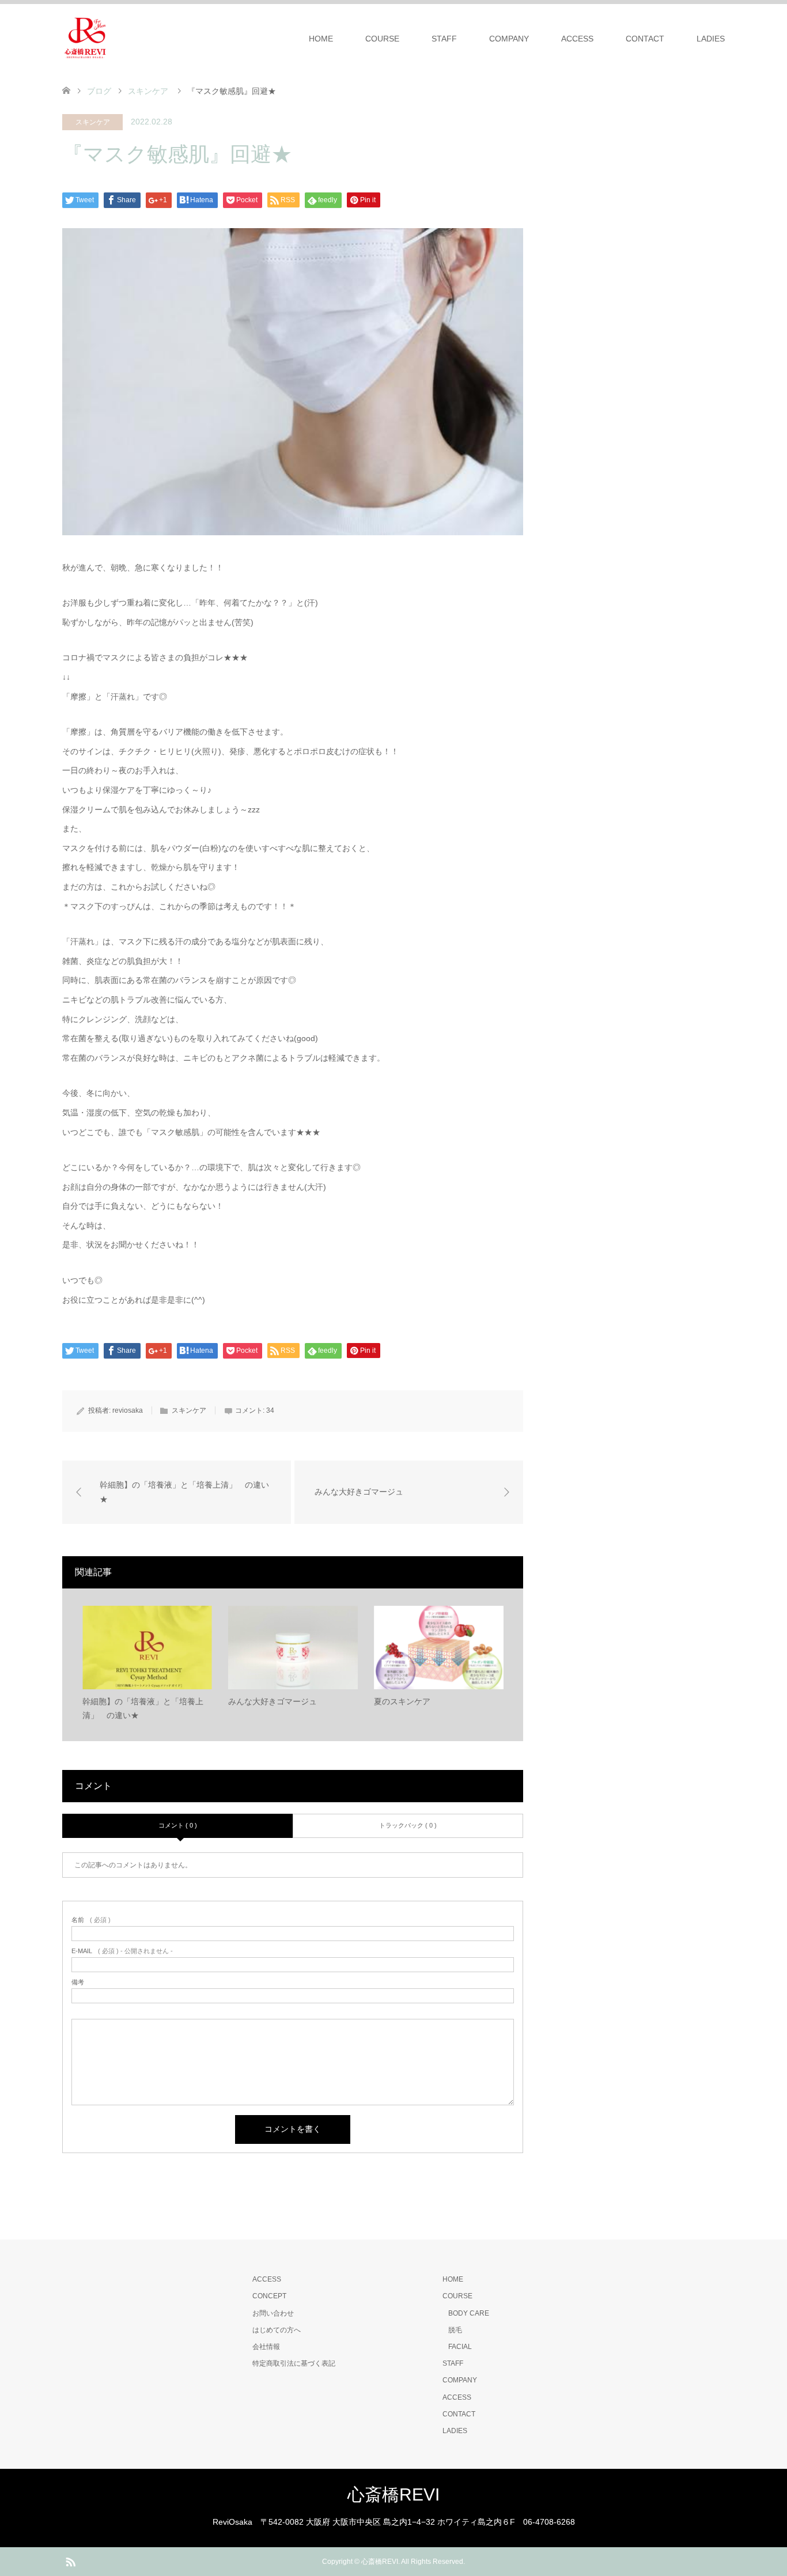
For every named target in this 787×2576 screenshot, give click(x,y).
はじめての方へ (277, 2330)
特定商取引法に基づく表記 (294, 2363)
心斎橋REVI (393, 2494)
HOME (321, 39)
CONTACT (645, 39)
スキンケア (93, 122)
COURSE (382, 39)
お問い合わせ (273, 2313)
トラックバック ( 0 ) (408, 1825)
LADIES (711, 39)
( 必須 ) (91, 1920)
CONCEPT (269, 2296)
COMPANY (509, 39)
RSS (70, 2561)
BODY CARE (469, 2313)
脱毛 (455, 2330)
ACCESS (577, 39)
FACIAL (460, 2347)
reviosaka (128, 1410)
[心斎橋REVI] (85, 38)
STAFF (444, 39)
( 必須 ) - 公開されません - (122, 1951)
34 (270, 1410)
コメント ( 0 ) (178, 1825)
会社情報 (266, 2347)
